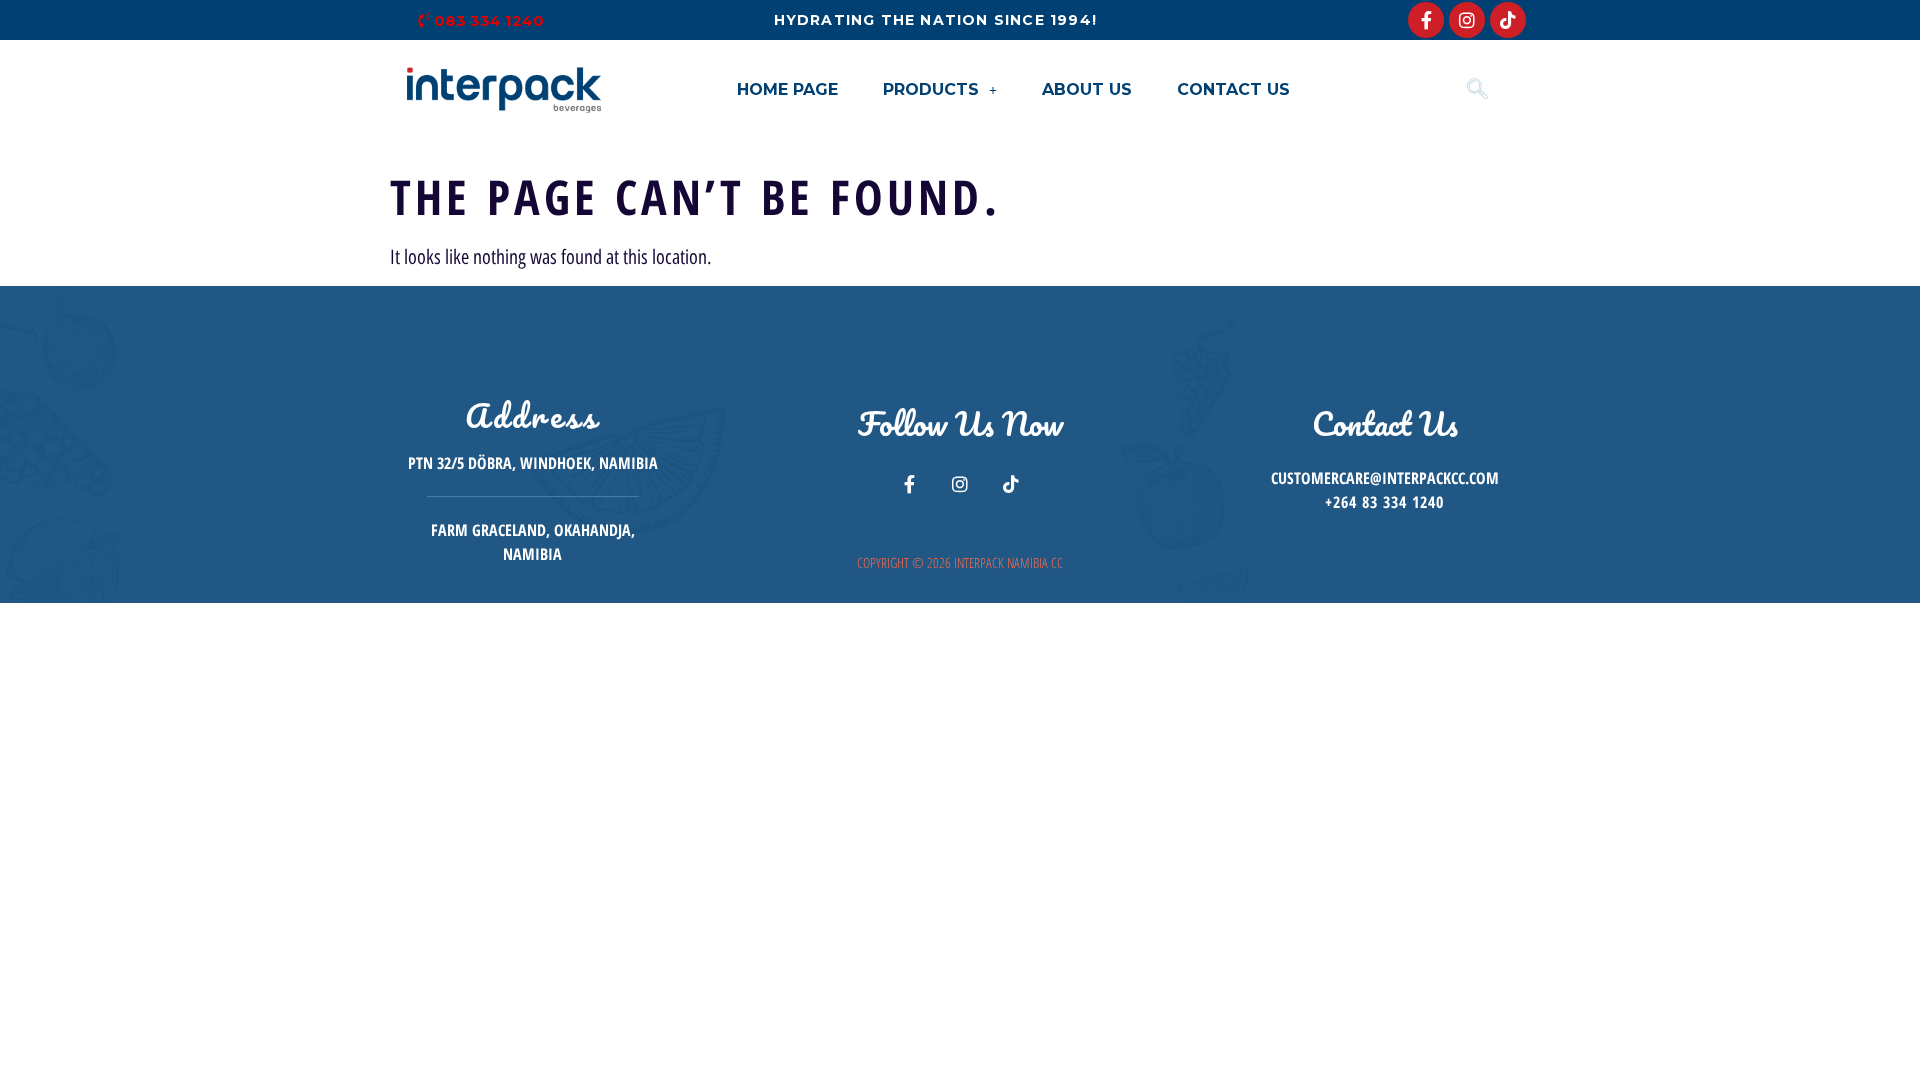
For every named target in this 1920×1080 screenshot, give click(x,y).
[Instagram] (1467, 20)
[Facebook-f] (1426, 20)
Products (931, 89)
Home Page (787, 89)
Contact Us (1233, 89)
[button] (940, 90)
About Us (1087, 89)
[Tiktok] (1508, 20)
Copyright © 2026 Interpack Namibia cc (960, 562)
